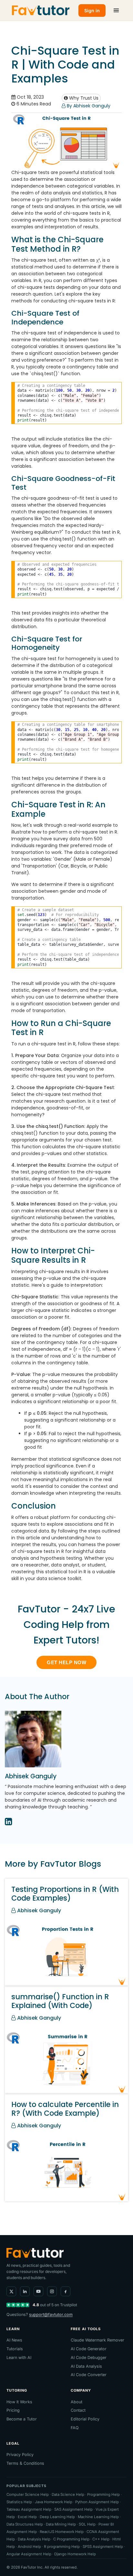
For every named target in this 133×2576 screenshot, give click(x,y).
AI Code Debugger (89, 2358)
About (77, 2402)
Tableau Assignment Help (29, 2509)
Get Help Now (66, 1662)
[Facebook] (66, 2291)
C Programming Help (71, 2539)
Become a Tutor (22, 2419)
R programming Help (62, 2547)
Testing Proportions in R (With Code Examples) (65, 1894)
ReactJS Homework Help (62, 2532)
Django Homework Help (75, 2554)
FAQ (75, 2428)
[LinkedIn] (25, 2291)
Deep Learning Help (57, 2517)
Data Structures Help (25, 2524)
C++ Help (101, 2539)
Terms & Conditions (25, 2463)
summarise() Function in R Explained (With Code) (60, 2001)
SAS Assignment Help (73, 2509)
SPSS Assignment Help (103, 2547)
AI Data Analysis (86, 2366)
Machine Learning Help (98, 2517)
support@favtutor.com (51, 2314)
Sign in (92, 11)
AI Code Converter (89, 2375)
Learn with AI (19, 2358)
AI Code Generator (89, 2349)
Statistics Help (19, 2502)
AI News (14, 2340)
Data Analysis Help (34, 2539)
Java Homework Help (54, 2502)
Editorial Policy (85, 2419)
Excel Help (27, 2517)
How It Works (19, 2402)
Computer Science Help (28, 2494)
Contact (78, 2410)
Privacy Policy (20, 2455)
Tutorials (15, 2349)
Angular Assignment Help (29, 2554)
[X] (11, 2291)
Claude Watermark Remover (97, 2340)
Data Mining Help (61, 2524)
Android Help (29, 2547)
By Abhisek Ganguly (88, 106)
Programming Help (103, 2494)
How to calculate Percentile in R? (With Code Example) (65, 2109)
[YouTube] (38, 2291)
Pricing (13, 2410)
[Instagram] (52, 2291)
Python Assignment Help (97, 2502)
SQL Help (87, 2524)
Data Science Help (68, 2494)
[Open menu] (116, 10)
